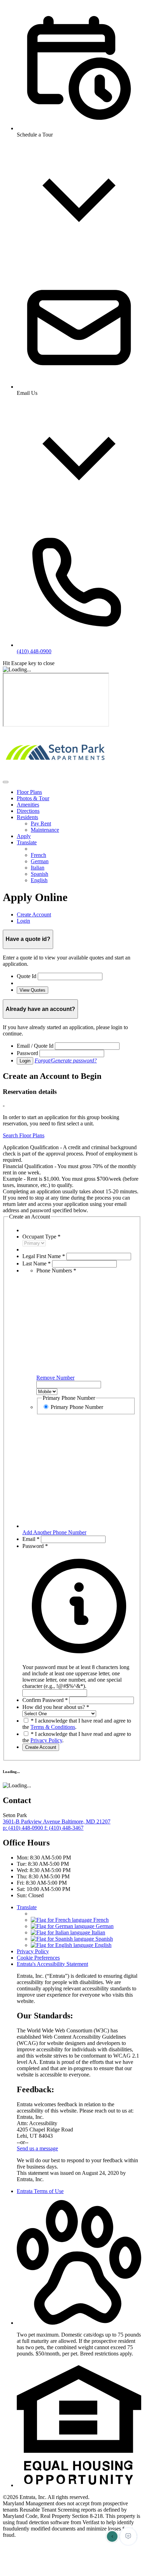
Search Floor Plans (24, 1135)
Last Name (37, 1263)
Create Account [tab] (34, 914)
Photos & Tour (33, 798)
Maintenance (45, 830)
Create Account (41, 1747)
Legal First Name (44, 1256)
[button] (79, 1673)
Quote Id (27, 976)
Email (31, 1539)
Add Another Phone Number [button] (54, 1532)
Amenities (28, 805)
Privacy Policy (46, 1740)
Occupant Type (41, 1237)
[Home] (54, 774)
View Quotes (33, 990)
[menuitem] (79, 792)
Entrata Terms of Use (40, 2191)
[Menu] (6, 782)
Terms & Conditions (53, 1727)
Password (27, 1053)
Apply (24, 836)
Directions (28, 811)
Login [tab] (23, 921)
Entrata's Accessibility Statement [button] (52, 1964)
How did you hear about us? (56, 1707)
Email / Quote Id (35, 1046)
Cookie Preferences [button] (38, 1958)
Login (25, 1061)
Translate (27, 842)
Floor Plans (29, 792)
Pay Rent (41, 823)
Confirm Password (45, 1700)
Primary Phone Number (77, 1407)
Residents (27, 817)
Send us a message (37, 2148)
